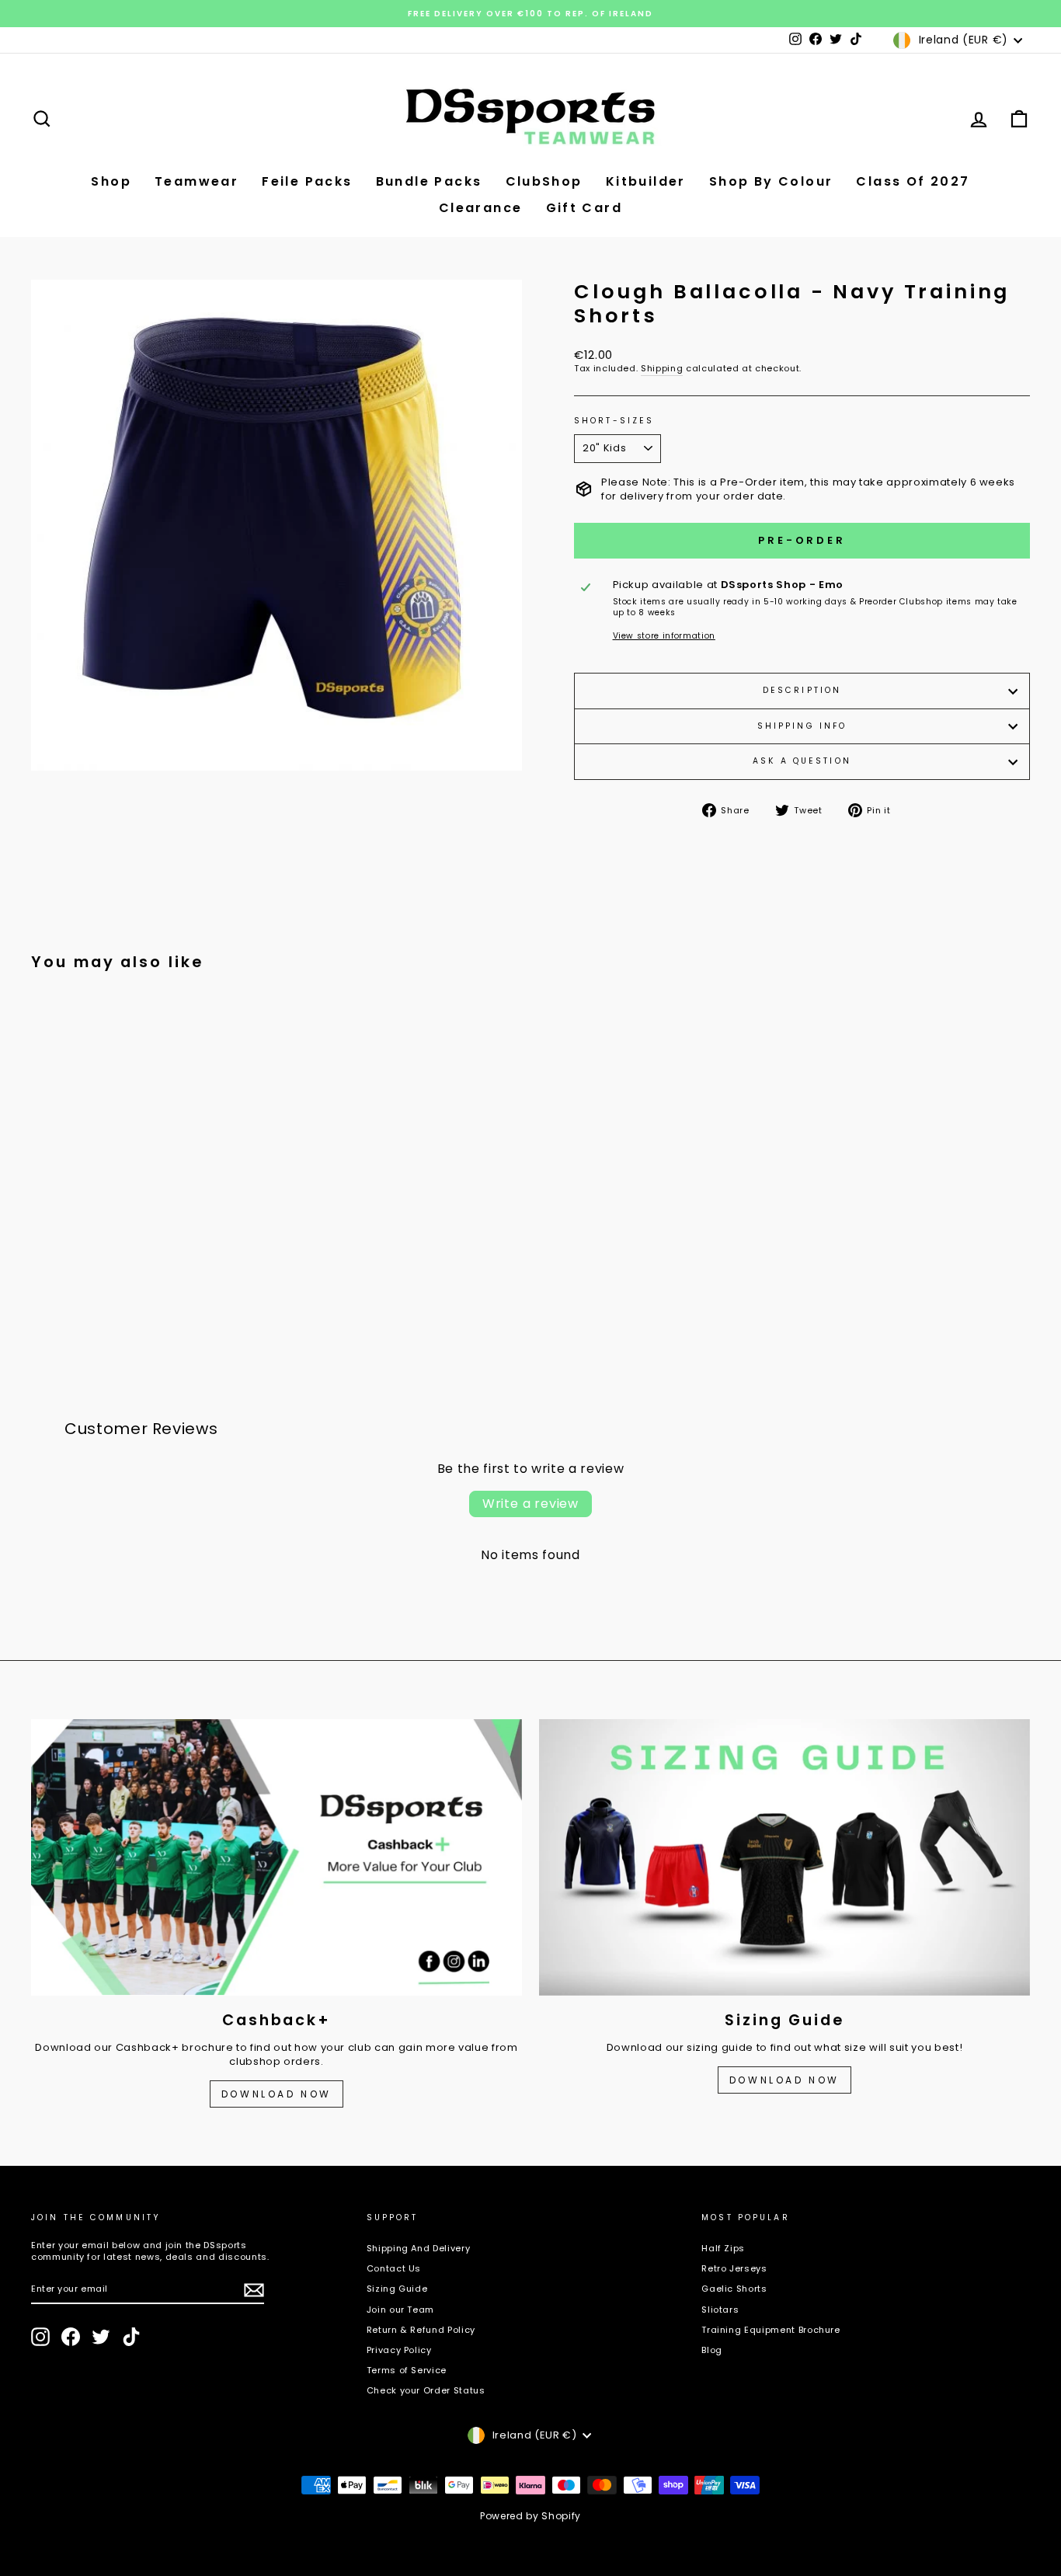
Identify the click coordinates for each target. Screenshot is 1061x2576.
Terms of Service (407, 2370)
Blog (712, 2350)
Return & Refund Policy (421, 2330)
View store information (664, 636)
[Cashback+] (277, 1857)
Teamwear (197, 181)
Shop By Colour (771, 181)
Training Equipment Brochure (771, 2330)
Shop (111, 181)
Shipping (662, 369)
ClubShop (544, 181)
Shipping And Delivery (419, 2248)
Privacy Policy (399, 2350)
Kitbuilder (646, 181)
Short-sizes (614, 421)
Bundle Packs (429, 181)
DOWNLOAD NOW (277, 2094)
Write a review (530, 1504)
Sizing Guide (397, 2289)
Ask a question (802, 761)
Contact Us (394, 2268)
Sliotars (720, 2310)
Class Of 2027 (913, 181)
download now (784, 2080)
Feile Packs (307, 181)
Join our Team (400, 2310)
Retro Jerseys (734, 2268)
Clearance (481, 208)
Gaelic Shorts (734, 2289)
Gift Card (584, 208)
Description (802, 690)
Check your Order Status (426, 2390)
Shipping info (802, 726)
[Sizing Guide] (784, 1857)
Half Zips (723, 2248)
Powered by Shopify (530, 2516)
